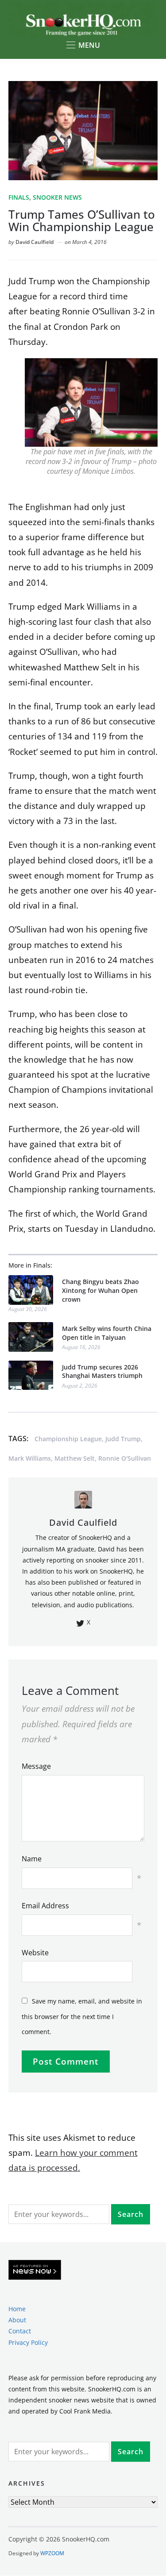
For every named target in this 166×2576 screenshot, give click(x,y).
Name (32, 1859)
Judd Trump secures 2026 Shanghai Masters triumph (102, 1371)
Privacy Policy (28, 2342)
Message (36, 1766)
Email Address (45, 1906)
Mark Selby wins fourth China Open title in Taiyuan (107, 1333)
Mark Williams (30, 1458)
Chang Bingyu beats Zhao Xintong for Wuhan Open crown (100, 1290)
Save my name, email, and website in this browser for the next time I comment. (82, 2016)
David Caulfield (35, 242)
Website (35, 1953)
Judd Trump (123, 1439)
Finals (19, 197)
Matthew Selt (75, 1458)
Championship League (68, 1439)
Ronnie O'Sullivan (125, 1458)
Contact (20, 2331)
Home (17, 2309)
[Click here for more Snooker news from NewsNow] (35, 2270)
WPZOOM (52, 2553)
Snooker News (57, 197)
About (17, 2320)
